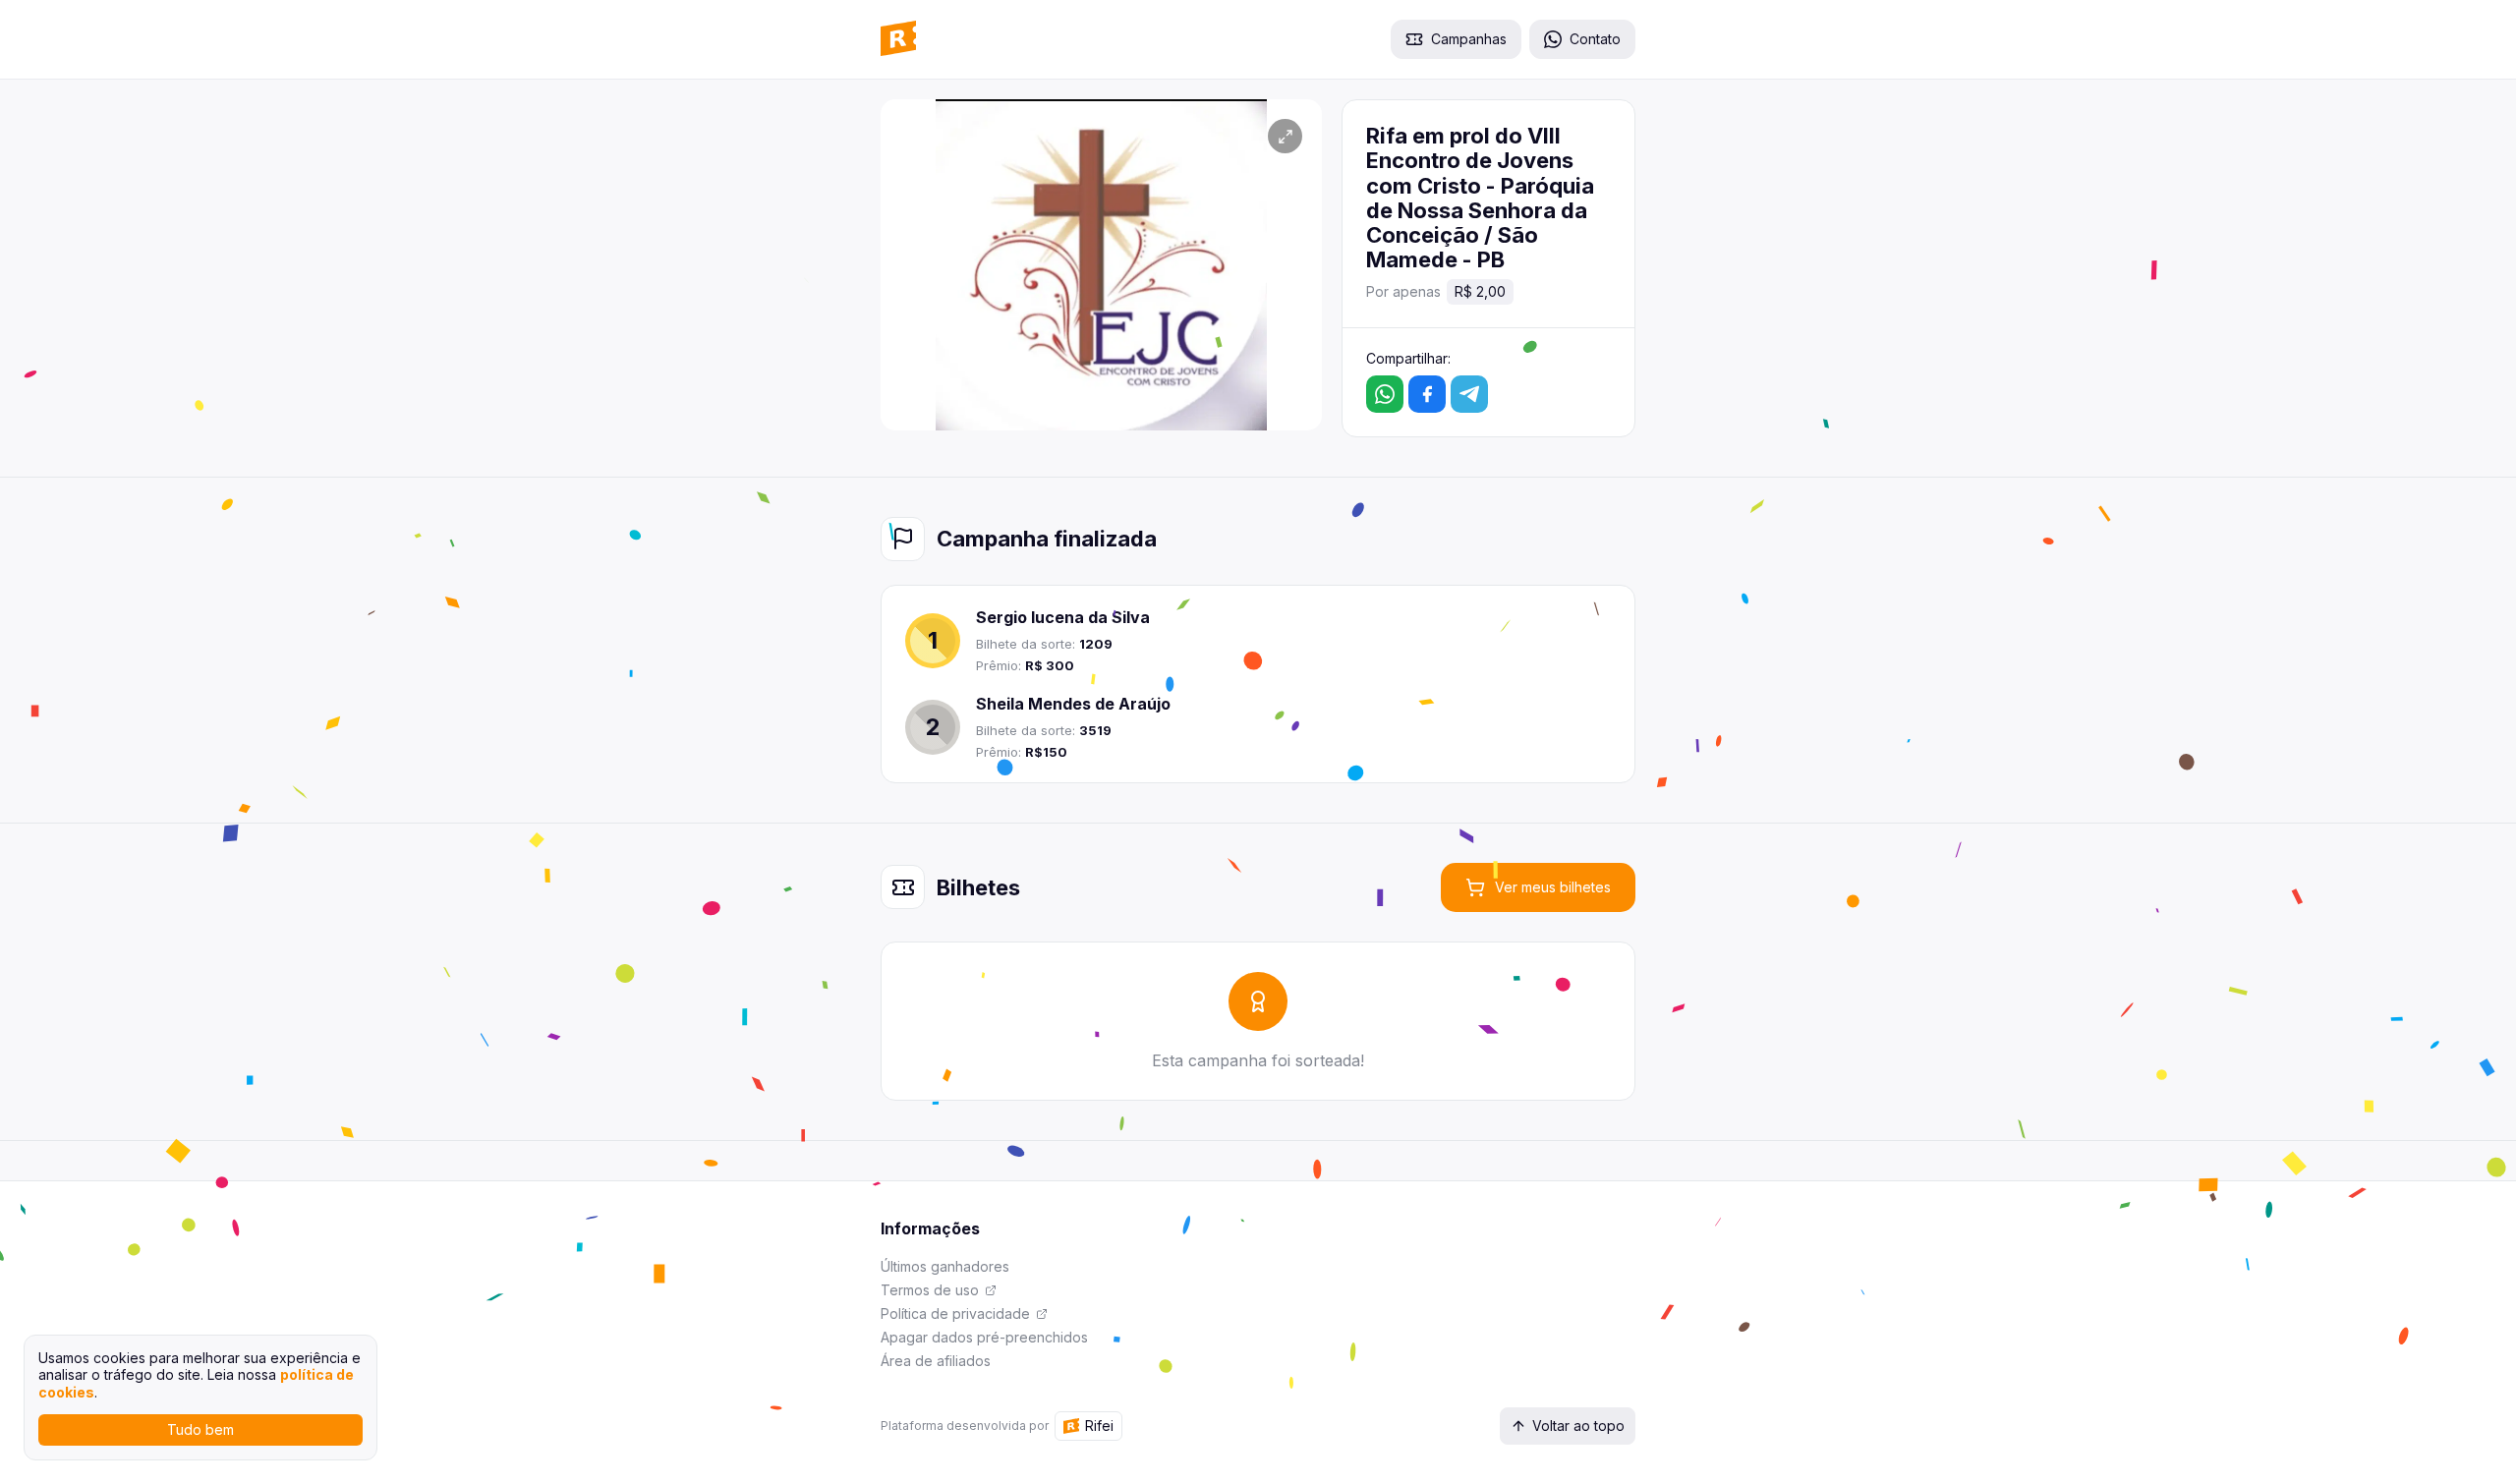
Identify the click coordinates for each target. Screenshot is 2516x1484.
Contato (1595, 39)
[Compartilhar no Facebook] (1427, 394)
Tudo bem (200, 1429)
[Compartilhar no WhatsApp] (1385, 394)
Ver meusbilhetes (1553, 887)
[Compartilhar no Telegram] (1469, 394)
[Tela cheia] (1285, 136)
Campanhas (1469, 39)
